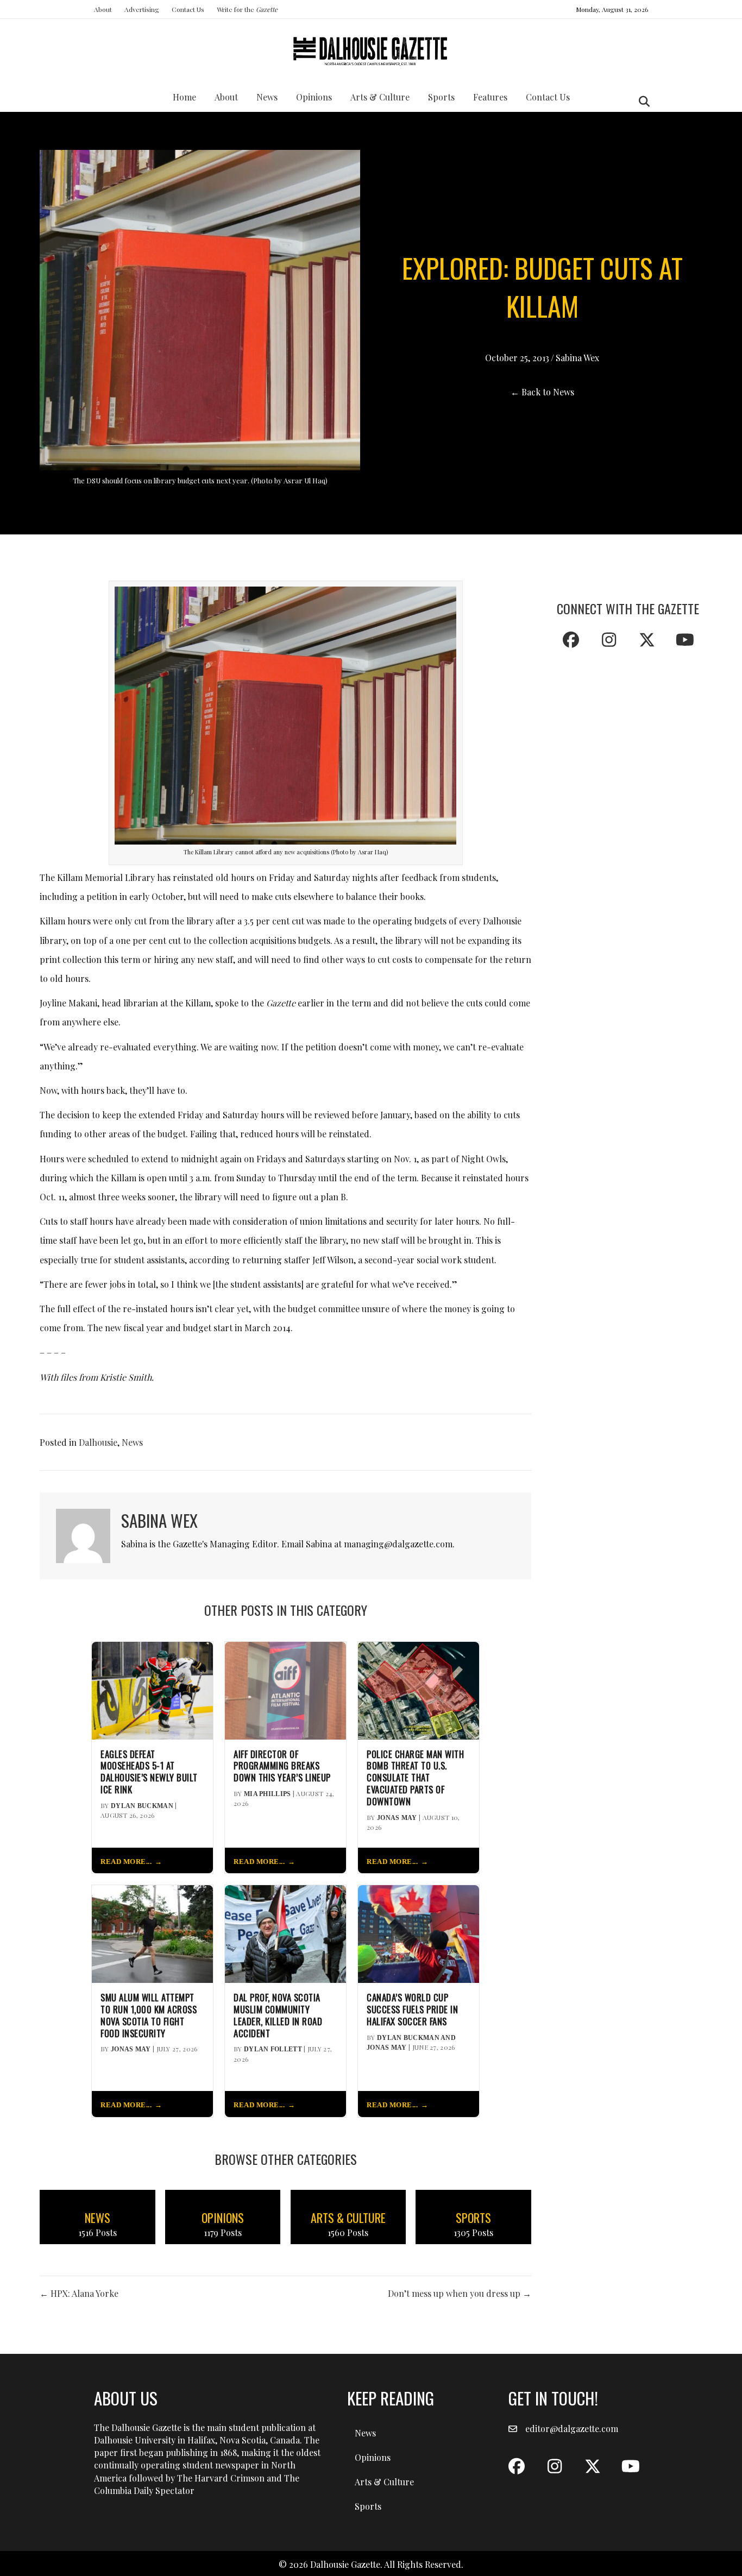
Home (184, 97)
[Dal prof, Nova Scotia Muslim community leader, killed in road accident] (285, 1933)
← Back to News (542, 392)
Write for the (247, 9)
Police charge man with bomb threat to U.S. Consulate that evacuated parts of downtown (415, 1778)
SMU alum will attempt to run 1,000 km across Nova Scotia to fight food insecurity (149, 2015)
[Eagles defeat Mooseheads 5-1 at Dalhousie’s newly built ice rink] (152, 1689)
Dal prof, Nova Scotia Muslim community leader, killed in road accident (278, 2015)
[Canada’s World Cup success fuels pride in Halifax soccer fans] (419, 1933)
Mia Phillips (268, 1794)
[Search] (641, 102)
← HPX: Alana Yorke (79, 2293)
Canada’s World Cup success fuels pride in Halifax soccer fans (412, 2009)
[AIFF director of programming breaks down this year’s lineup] (285, 1689)
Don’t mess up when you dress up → (460, 2293)
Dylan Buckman (142, 1806)
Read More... (126, 1862)
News (267, 97)
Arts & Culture (380, 97)
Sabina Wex (577, 358)
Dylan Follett (273, 2049)
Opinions (314, 97)
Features (490, 97)
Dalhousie (98, 1442)
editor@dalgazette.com (572, 2429)
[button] (571, 640)
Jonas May (397, 1818)
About (103, 9)
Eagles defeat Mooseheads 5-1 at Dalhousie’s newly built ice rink (149, 1772)
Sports (441, 97)
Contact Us (188, 9)
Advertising (142, 9)
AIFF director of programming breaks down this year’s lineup (282, 1766)
